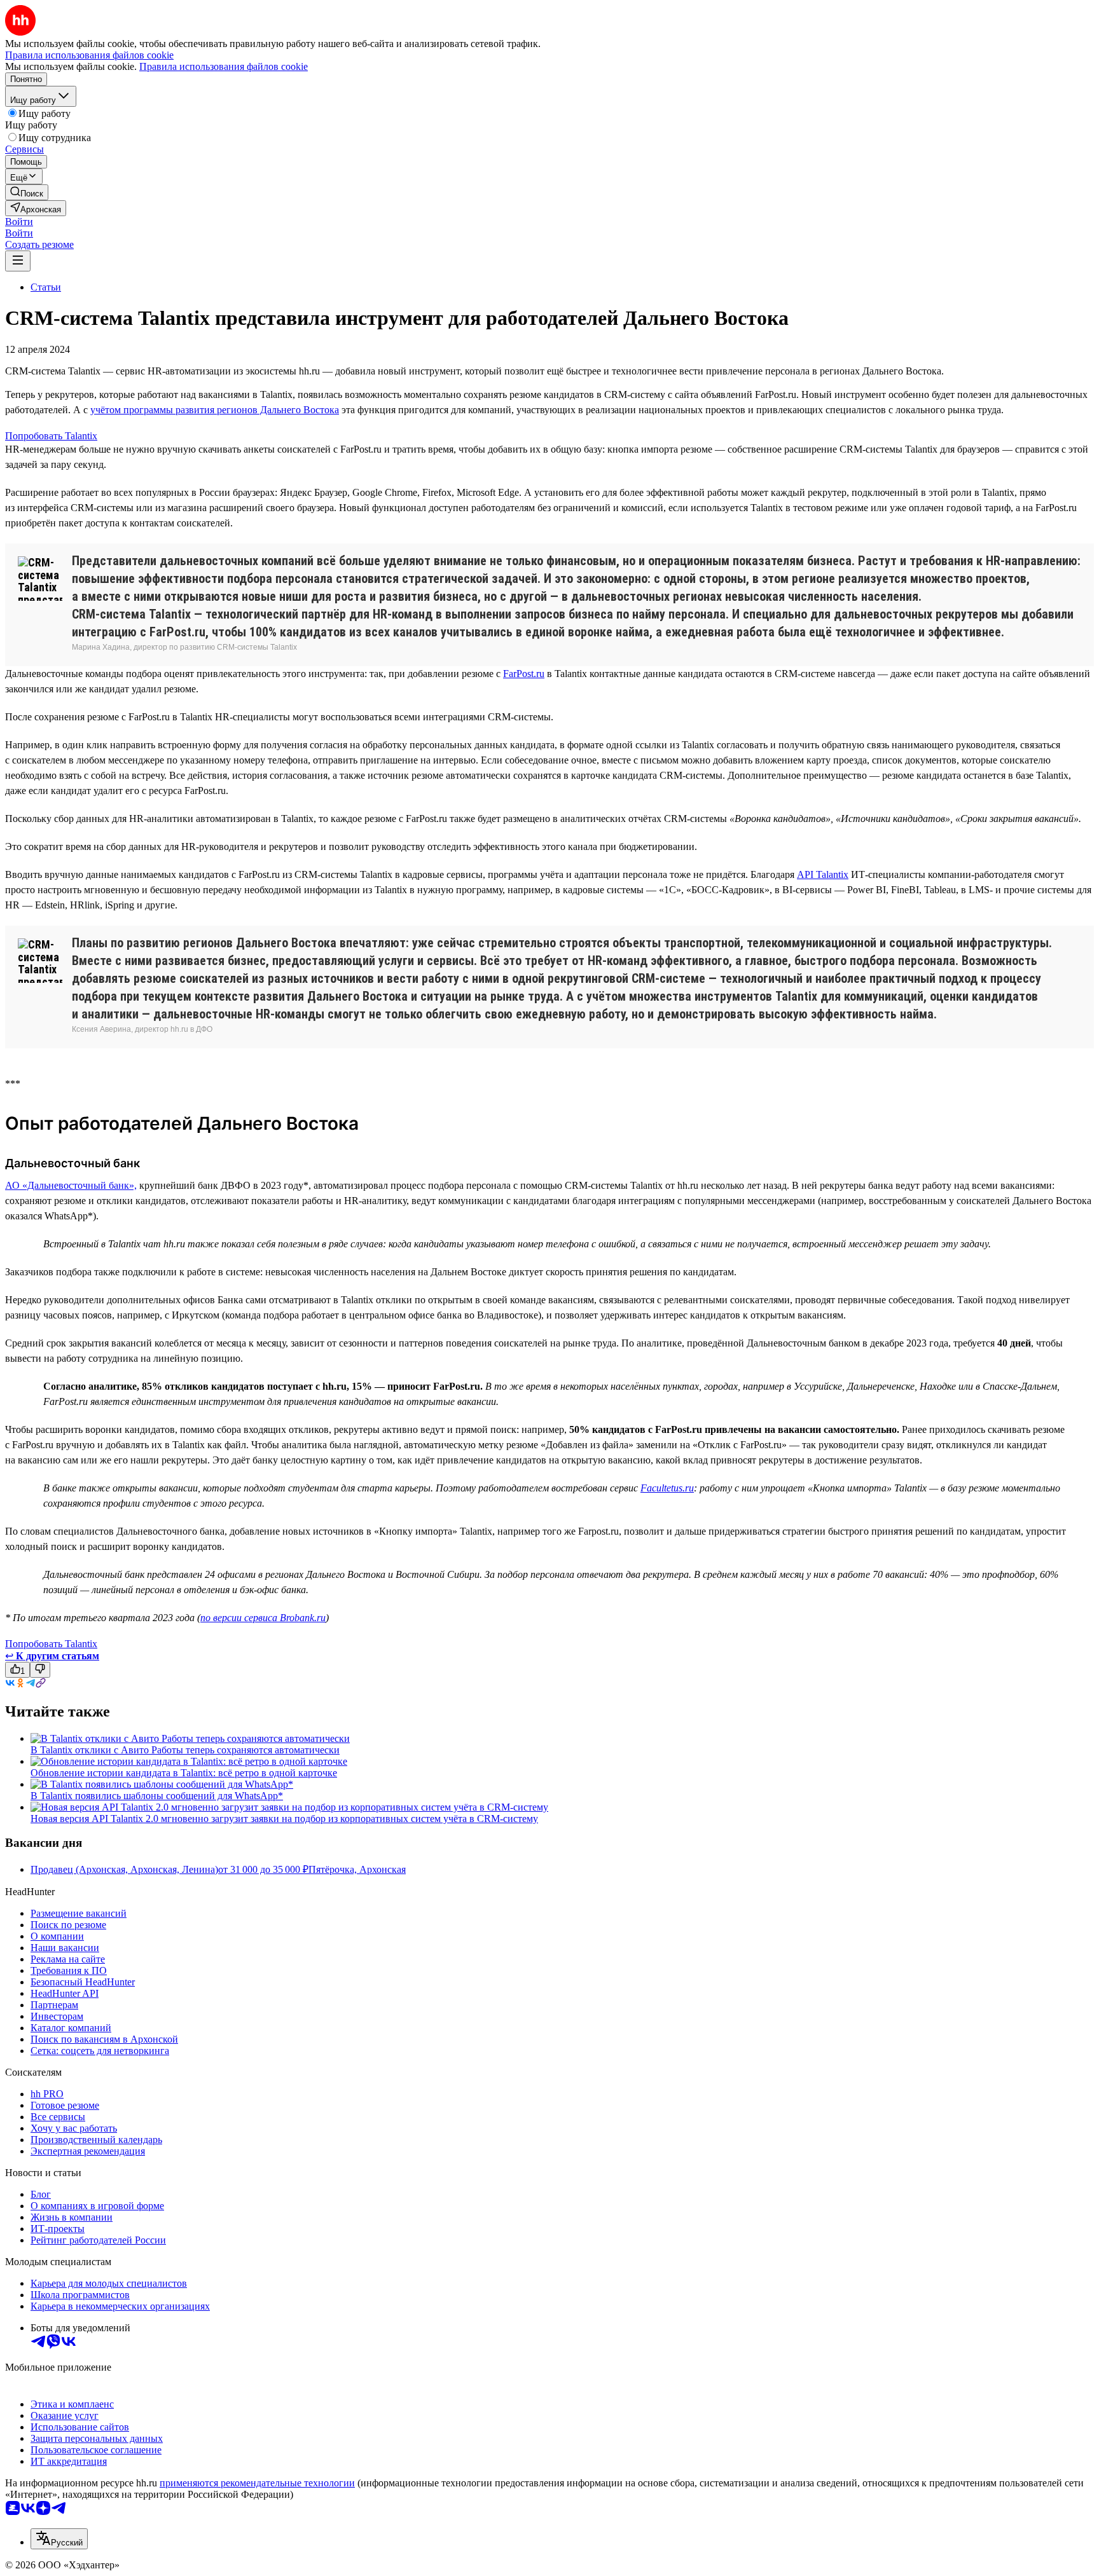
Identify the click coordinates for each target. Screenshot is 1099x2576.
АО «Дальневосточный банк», (71, 1185)
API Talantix (823, 874)
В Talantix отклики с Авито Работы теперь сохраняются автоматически (185, 1750)
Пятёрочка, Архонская (357, 1869)
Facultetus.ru (667, 1488)
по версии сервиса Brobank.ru (263, 1618)
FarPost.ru (524, 674)
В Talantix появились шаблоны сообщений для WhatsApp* (157, 1796)
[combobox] (59, 2539)
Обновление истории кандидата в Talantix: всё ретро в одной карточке (184, 1773)
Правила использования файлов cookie (224, 66)
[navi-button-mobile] (18, 261)
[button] (19, 222)
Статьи (46, 287)
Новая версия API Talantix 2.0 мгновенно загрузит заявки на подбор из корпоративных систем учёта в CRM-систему (284, 1819)
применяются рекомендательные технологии (257, 2483)
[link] (27, 192)
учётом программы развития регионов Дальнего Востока (215, 410)
